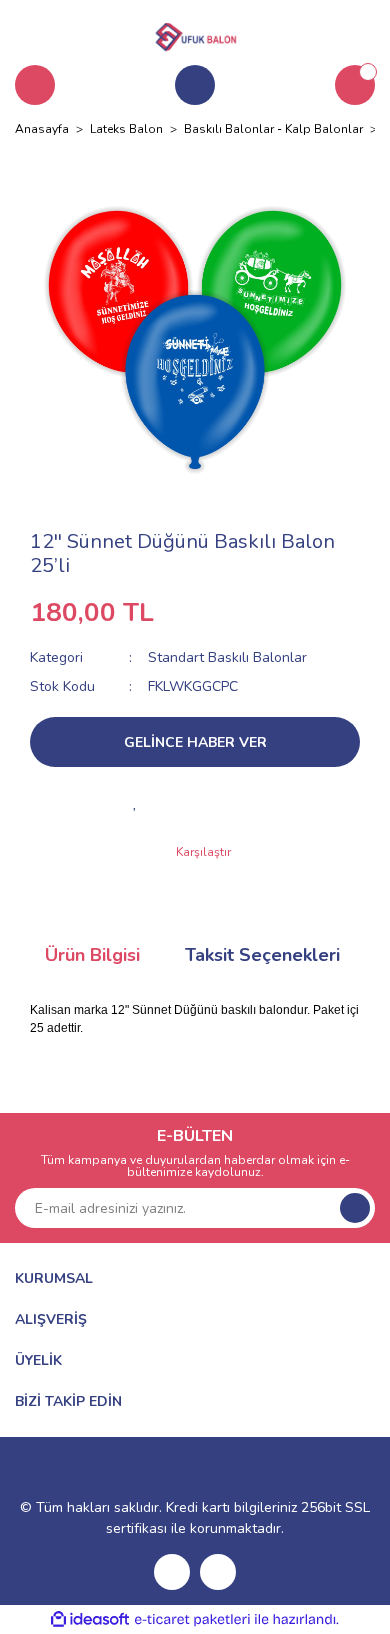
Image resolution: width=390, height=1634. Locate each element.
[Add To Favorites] (135, 802)
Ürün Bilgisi (92, 955)
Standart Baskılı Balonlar (227, 657)
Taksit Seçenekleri (262, 955)
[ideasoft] (90, 1619)
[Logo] (195, 34)
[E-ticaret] (192, 1620)
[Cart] (355, 85)
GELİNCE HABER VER (195, 742)
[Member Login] (195, 85)
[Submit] (355, 1208)
